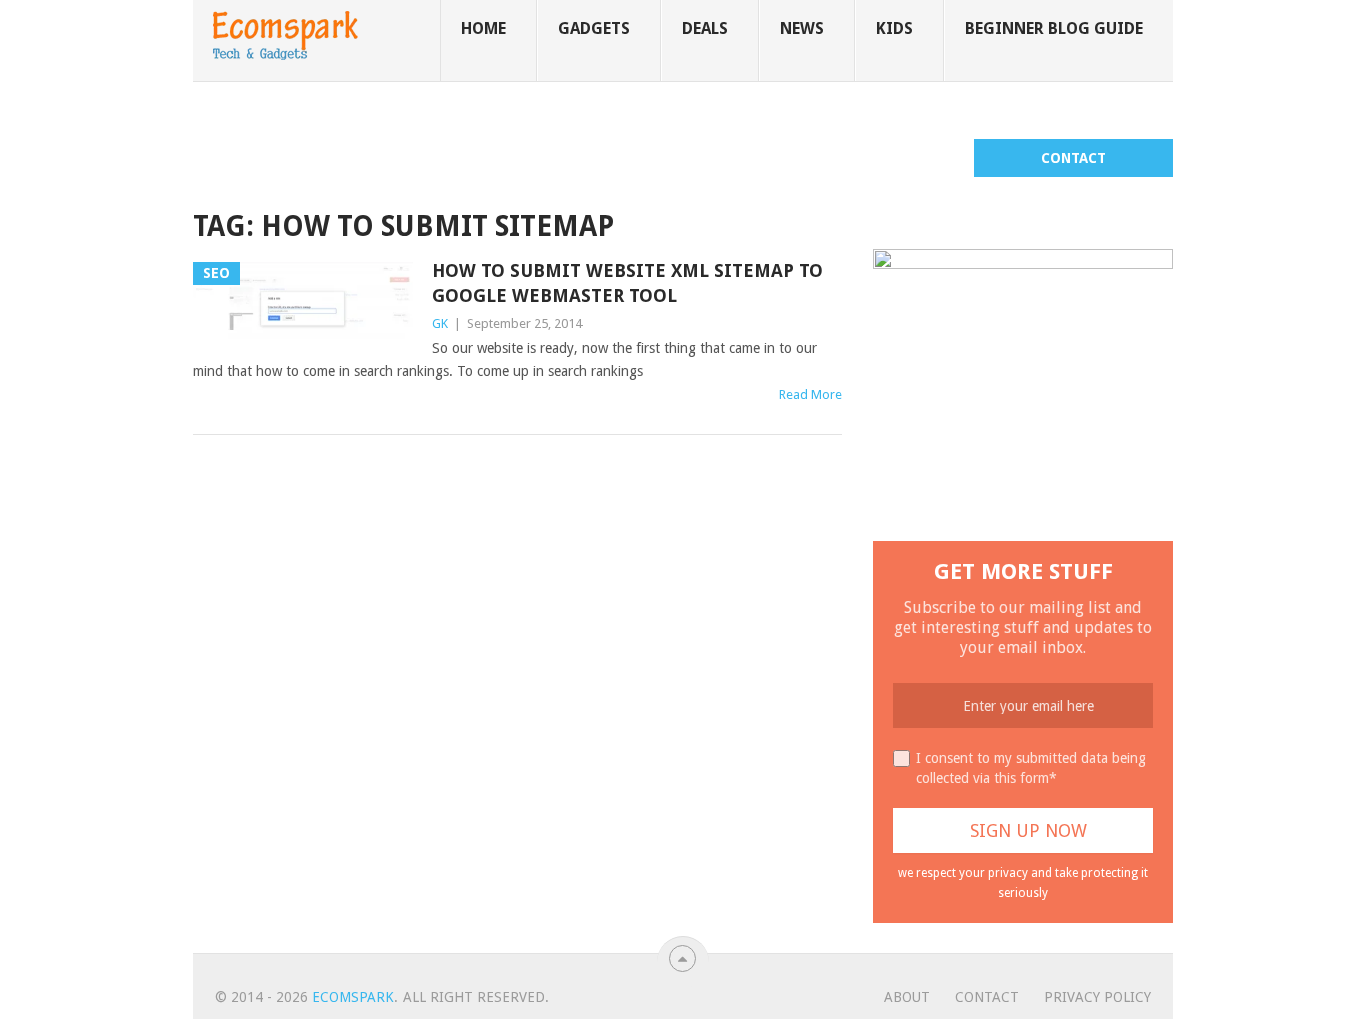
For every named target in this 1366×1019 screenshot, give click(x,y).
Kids (894, 28)
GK (440, 323)
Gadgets (594, 28)
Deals (705, 28)
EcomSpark (353, 997)
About (907, 997)
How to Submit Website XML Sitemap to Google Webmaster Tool (627, 283)
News (802, 28)
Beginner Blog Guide (1054, 28)
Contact (1073, 158)
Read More (810, 394)
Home (483, 28)
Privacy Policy (1097, 997)
